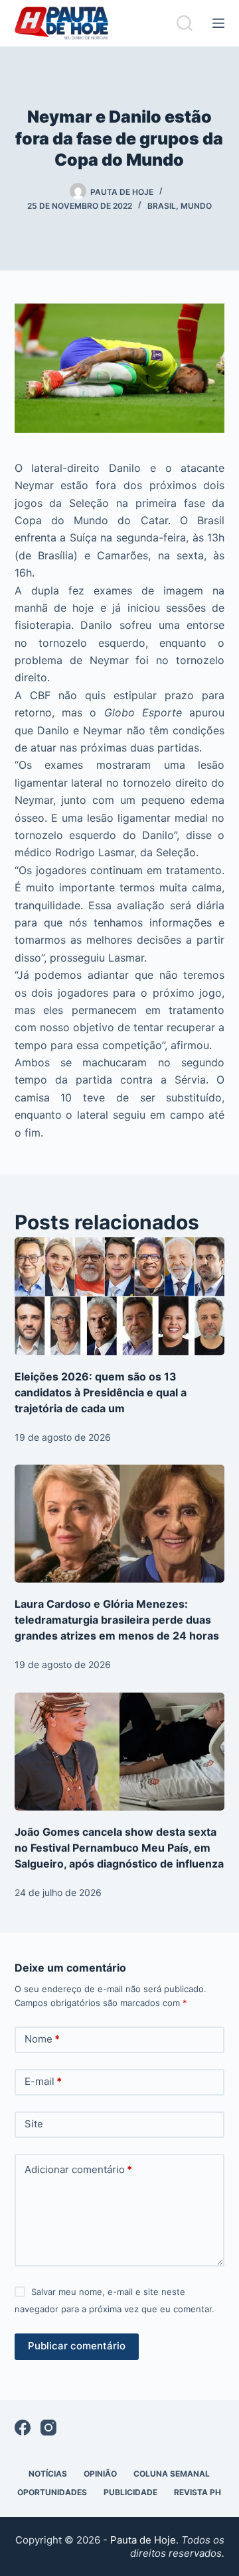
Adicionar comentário (78, 2169)
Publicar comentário (77, 2346)
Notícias (48, 2474)
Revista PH (198, 2492)
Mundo (196, 206)
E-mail (43, 2081)
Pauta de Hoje (143, 2540)
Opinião (100, 2474)
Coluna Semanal (172, 2474)
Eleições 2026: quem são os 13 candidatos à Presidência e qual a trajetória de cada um (101, 1392)
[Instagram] (48, 2428)
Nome (42, 2039)
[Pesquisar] (185, 23)
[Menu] (218, 23)
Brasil (162, 206)
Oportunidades (52, 2492)
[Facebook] (23, 2428)
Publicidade (130, 2492)
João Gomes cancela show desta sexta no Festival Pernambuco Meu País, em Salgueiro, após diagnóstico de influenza (119, 1848)
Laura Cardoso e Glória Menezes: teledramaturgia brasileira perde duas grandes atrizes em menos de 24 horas (117, 1620)
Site (34, 2124)
